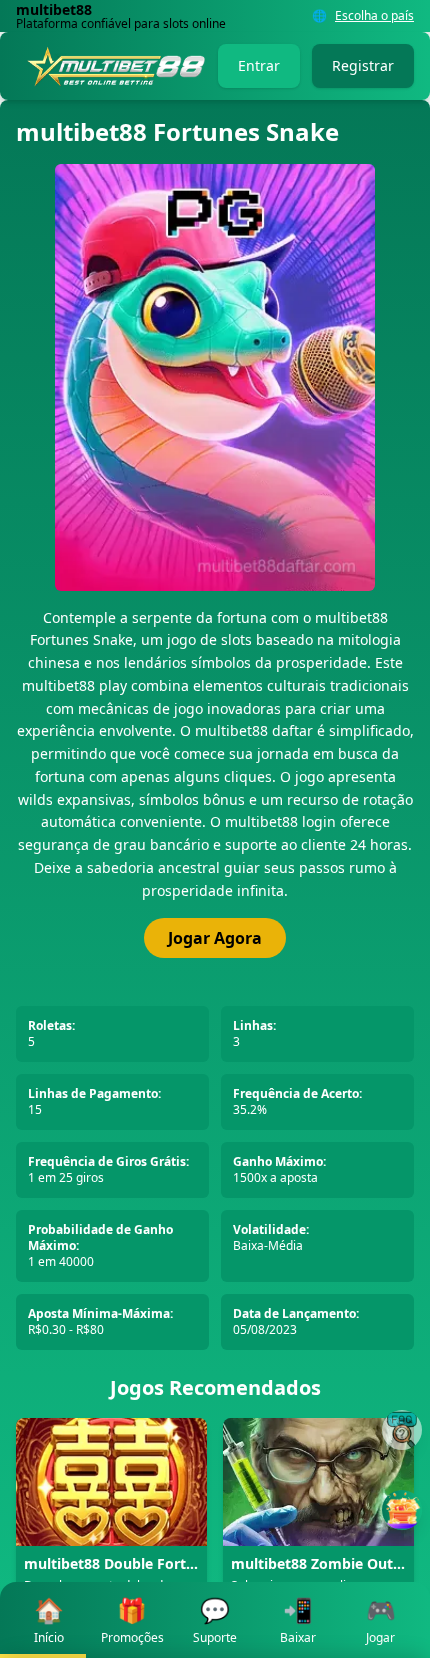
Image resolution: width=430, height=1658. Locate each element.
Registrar (363, 65)
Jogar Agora (215, 938)
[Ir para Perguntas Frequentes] (402, 1430)
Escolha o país (374, 16)
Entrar (259, 65)
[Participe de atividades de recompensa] (402, 1510)
